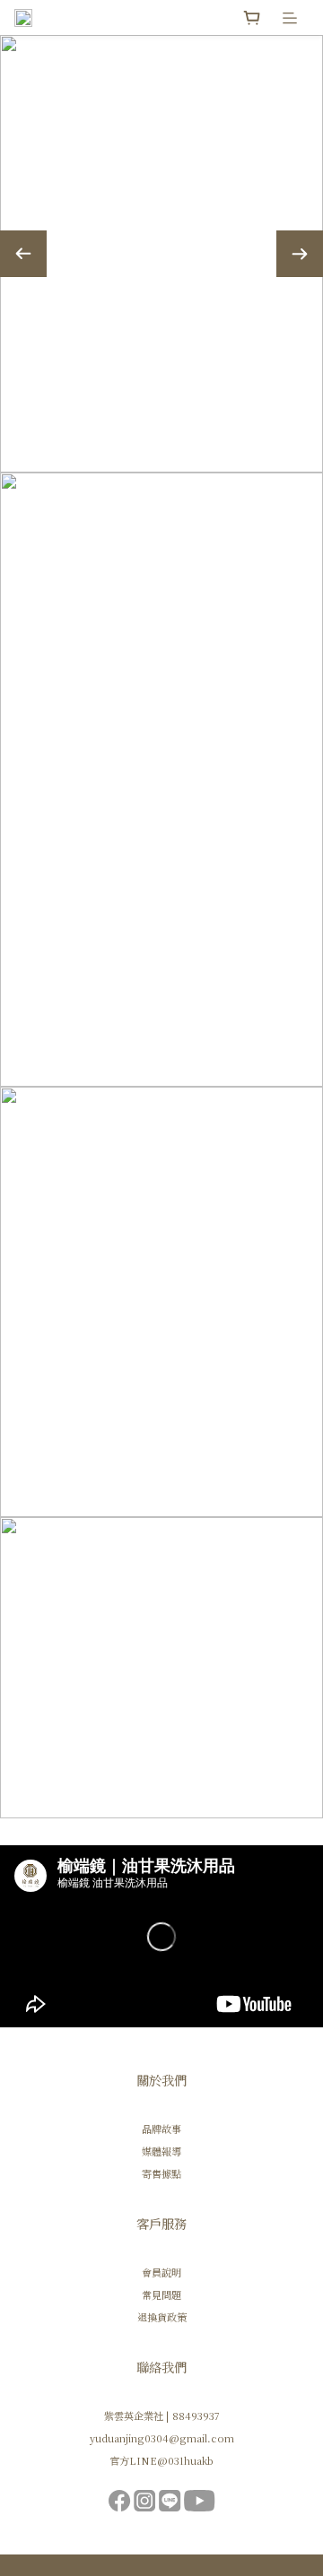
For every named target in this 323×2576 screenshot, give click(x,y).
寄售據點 (161, 2173)
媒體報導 (161, 2151)
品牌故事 (161, 2129)
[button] (161, 1936)
